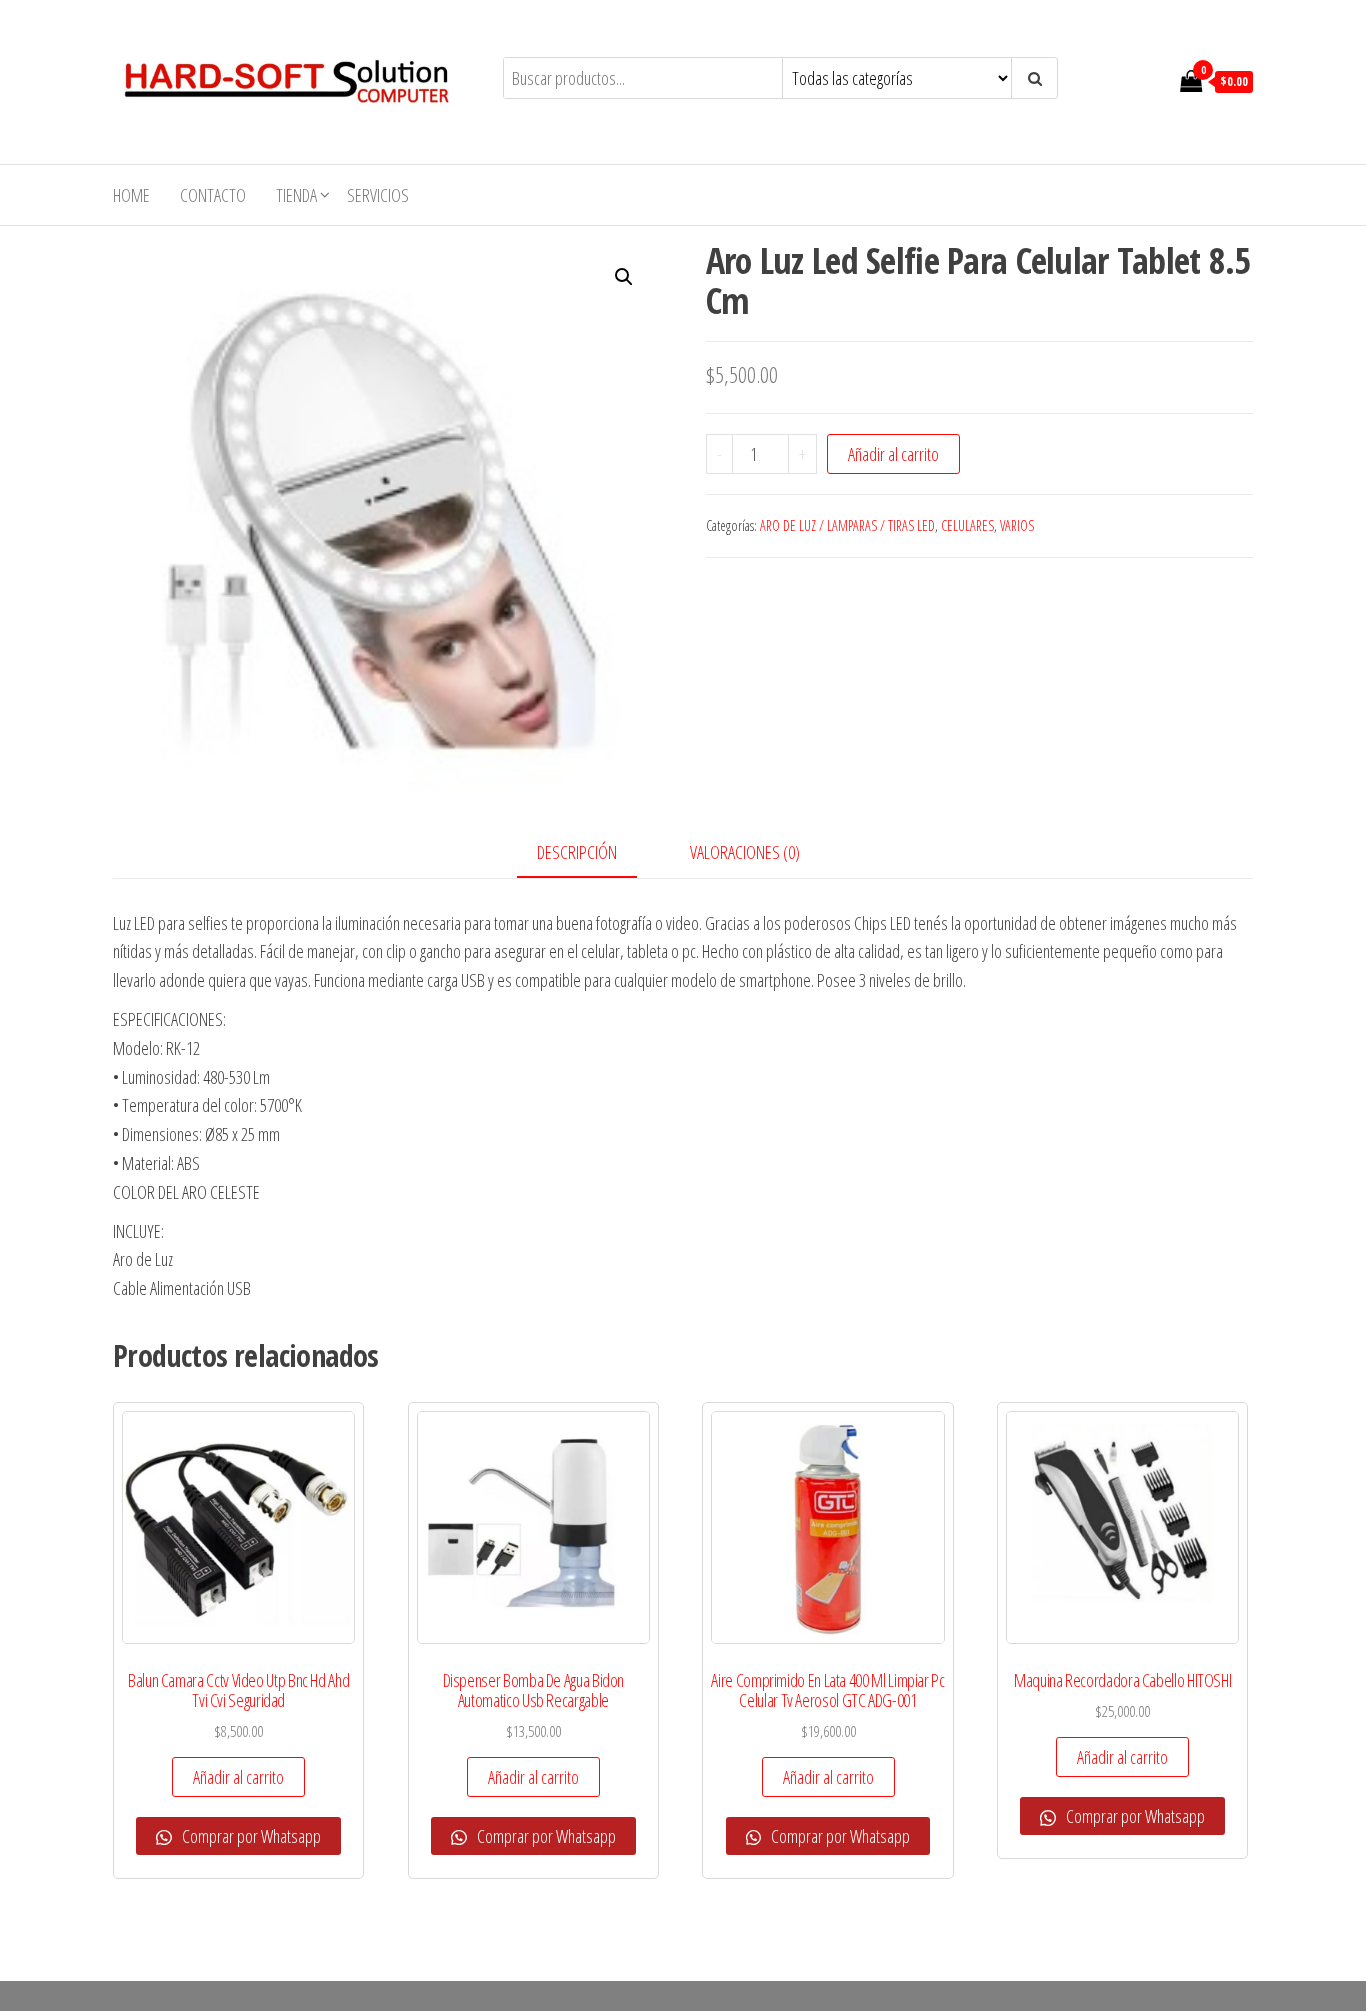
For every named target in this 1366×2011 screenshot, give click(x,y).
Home (131, 195)
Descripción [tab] (577, 852)
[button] (624, 277)
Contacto (213, 195)
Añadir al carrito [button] (238, 1777)
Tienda (296, 195)
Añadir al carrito (893, 454)
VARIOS (1017, 525)
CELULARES (967, 525)
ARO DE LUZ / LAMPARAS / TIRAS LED (847, 525)
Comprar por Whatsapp (250, 1836)
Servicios (378, 195)
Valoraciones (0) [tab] (745, 852)
